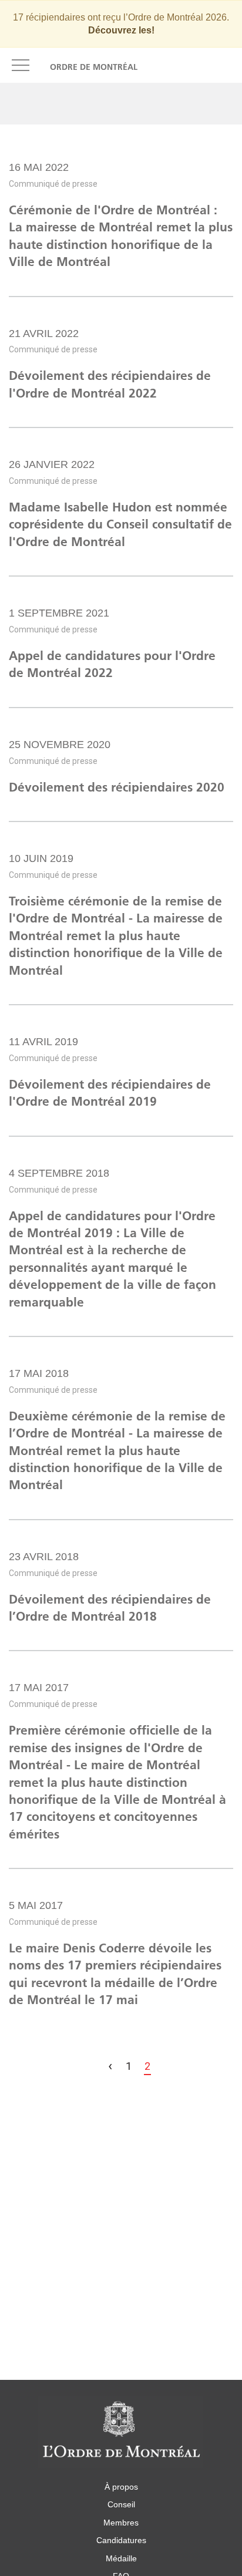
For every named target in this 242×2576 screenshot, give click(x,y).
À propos (121, 2487)
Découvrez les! (121, 30)
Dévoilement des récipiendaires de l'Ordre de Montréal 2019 (110, 1093)
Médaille (121, 2558)
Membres (121, 2523)
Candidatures (121, 2540)
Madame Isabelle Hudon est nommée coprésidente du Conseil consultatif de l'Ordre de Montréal (120, 524)
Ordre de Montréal (94, 67)
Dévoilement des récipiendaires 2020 (117, 787)
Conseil (121, 2504)
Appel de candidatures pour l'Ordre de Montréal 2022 (112, 664)
